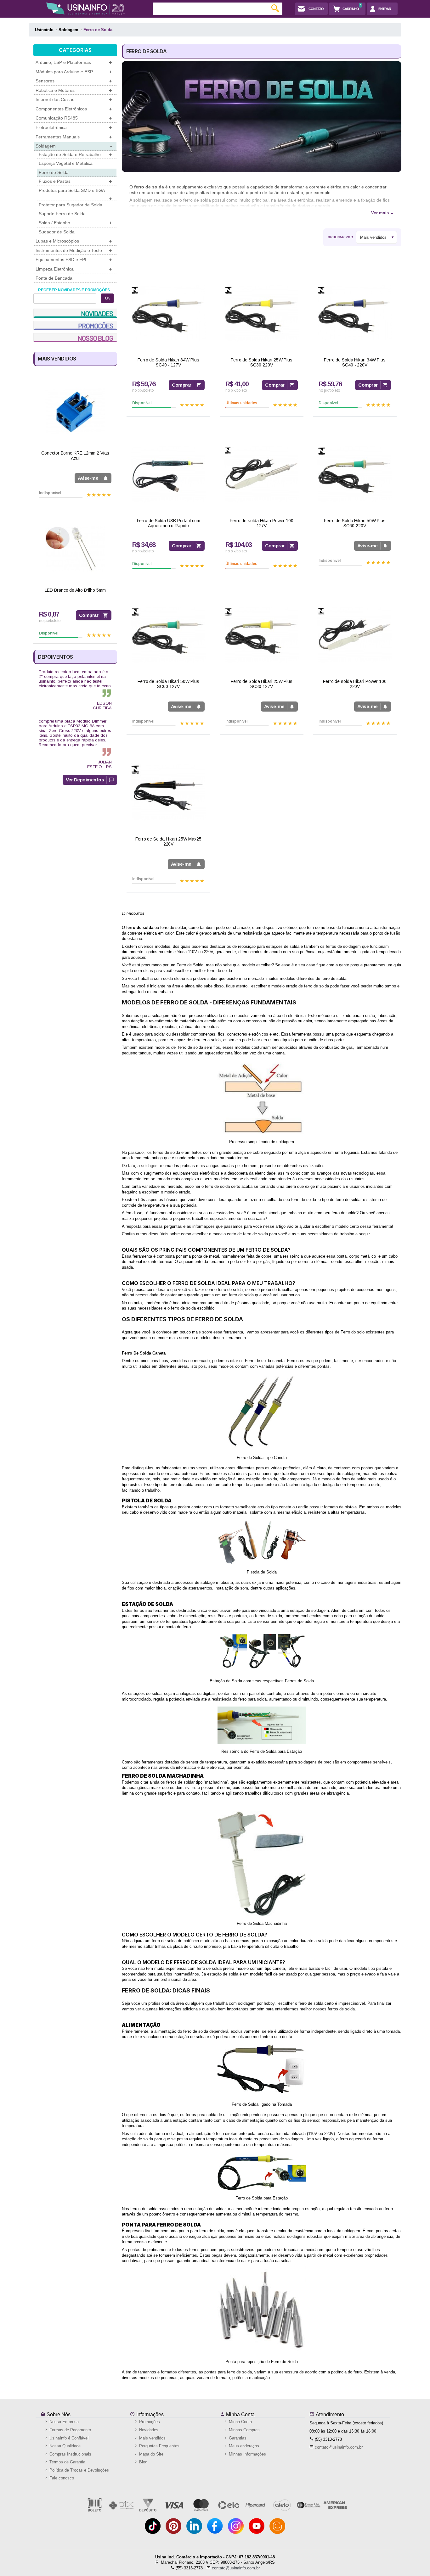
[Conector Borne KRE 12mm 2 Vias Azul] (75, 412)
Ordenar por (340, 237)
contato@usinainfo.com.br (339, 2447)
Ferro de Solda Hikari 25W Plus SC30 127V (262, 684)
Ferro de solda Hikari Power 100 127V (262, 523)
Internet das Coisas (74, 100)
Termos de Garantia (67, 2462)
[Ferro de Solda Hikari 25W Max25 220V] (168, 792)
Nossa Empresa (63, 2422)
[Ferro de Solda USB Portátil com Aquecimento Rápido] (168, 474)
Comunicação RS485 (74, 118)
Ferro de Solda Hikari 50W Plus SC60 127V (168, 684)
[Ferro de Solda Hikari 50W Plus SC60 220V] (355, 474)
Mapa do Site (151, 2454)
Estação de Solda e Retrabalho (75, 155)
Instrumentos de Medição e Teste (74, 251)
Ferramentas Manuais (74, 137)
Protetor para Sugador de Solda (71, 205)
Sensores (74, 81)
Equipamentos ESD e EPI (74, 260)
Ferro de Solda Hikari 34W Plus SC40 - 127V (168, 363)
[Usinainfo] (85, 8)
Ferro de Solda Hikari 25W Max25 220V (168, 842)
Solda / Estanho (75, 223)
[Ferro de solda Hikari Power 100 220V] (355, 635)
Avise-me (88, 478)
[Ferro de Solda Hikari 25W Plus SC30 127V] (262, 635)
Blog (143, 2462)
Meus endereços (243, 2446)
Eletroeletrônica (74, 128)
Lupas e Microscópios (74, 241)
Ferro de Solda (54, 172)
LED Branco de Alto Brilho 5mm (75, 590)
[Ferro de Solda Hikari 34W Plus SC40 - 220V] (355, 313)
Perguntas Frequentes (159, 2446)
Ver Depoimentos (85, 780)
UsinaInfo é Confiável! (69, 2438)
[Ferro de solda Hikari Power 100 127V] (262, 474)
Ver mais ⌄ (382, 213)
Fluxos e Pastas (75, 181)
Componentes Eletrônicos (74, 109)
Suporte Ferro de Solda (62, 214)
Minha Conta (240, 2414)
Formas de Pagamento (70, 2430)
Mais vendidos (152, 2438)
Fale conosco (61, 2478)
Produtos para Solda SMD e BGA (75, 194)
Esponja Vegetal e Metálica (66, 163)
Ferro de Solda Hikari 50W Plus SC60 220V (355, 523)
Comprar (89, 615)
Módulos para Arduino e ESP (74, 72)
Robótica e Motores (74, 90)
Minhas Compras (244, 2430)
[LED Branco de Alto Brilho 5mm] (75, 549)
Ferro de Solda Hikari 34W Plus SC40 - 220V (355, 363)
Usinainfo (44, 30)
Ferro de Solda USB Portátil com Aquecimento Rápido (169, 523)
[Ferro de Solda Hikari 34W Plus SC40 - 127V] (168, 313)
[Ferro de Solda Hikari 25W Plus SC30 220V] (262, 313)
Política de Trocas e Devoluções (79, 2470)
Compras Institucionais (70, 2454)
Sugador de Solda (57, 232)
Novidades (148, 2430)
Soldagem (74, 146)
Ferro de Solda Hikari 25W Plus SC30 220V (262, 363)
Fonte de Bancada (54, 278)
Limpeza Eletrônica (74, 269)
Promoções (149, 2422)
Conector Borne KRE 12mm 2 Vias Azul (75, 456)
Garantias (237, 2438)
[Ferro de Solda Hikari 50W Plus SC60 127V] (168, 635)
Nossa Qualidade (64, 2446)
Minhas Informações (247, 2454)
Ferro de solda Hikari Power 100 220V (355, 684)
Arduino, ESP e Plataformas (74, 62)
